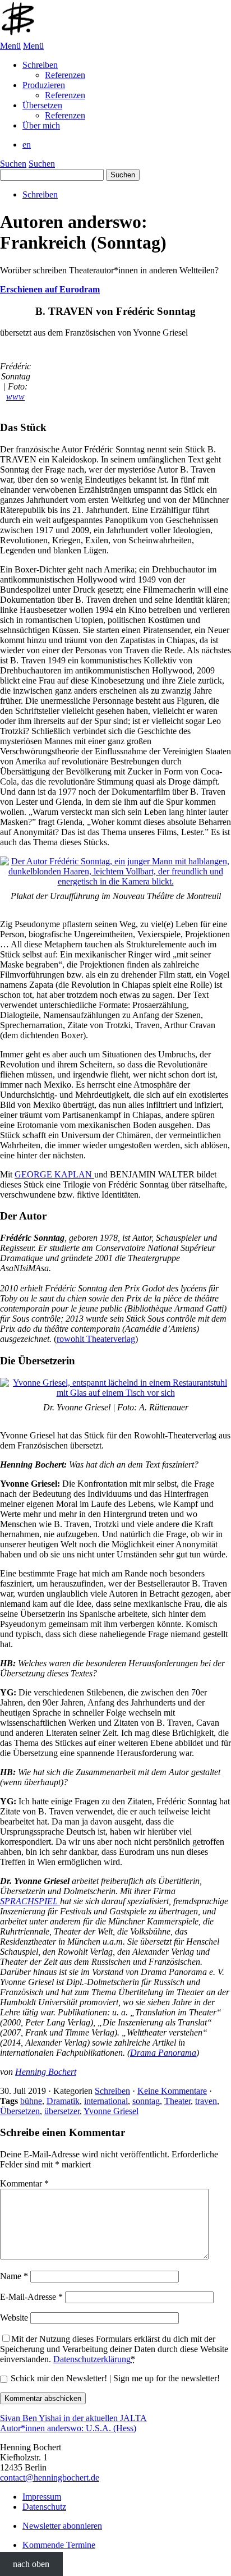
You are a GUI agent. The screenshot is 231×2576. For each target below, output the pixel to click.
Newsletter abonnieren (62, 2526)
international (106, 2101)
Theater (177, 2101)
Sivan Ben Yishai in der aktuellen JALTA (73, 2418)
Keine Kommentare (172, 2091)
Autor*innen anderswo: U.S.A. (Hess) (68, 2428)
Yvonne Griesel (111, 2111)
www (15, 397)
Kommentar (24, 2183)
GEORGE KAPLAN (54, 1174)
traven (206, 2101)
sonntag (146, 2101)
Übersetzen (20, 2111)
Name (14, 2276)
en (27, 145)
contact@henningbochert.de (50, 2478)
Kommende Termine (59, 2545)
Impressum (42, 2497)
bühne (31, 2101)
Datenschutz (44, 2507)
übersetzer (62, 2111)
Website (14, 2318)
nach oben (31, 2564)
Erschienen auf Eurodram (50, 289)
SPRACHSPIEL (30, 1901)
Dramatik (63, 2101)
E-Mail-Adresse (31, 2297)
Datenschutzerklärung (92, 2359)
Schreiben (40, 194)
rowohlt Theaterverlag (96, 1339)
